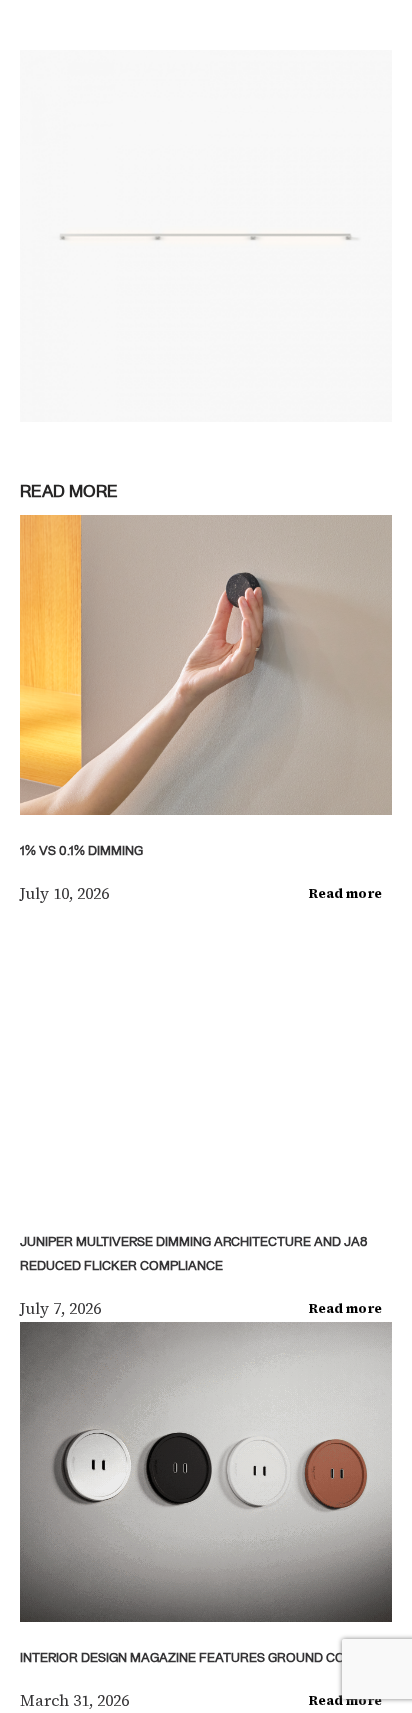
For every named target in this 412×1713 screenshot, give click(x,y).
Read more (345, 893)
